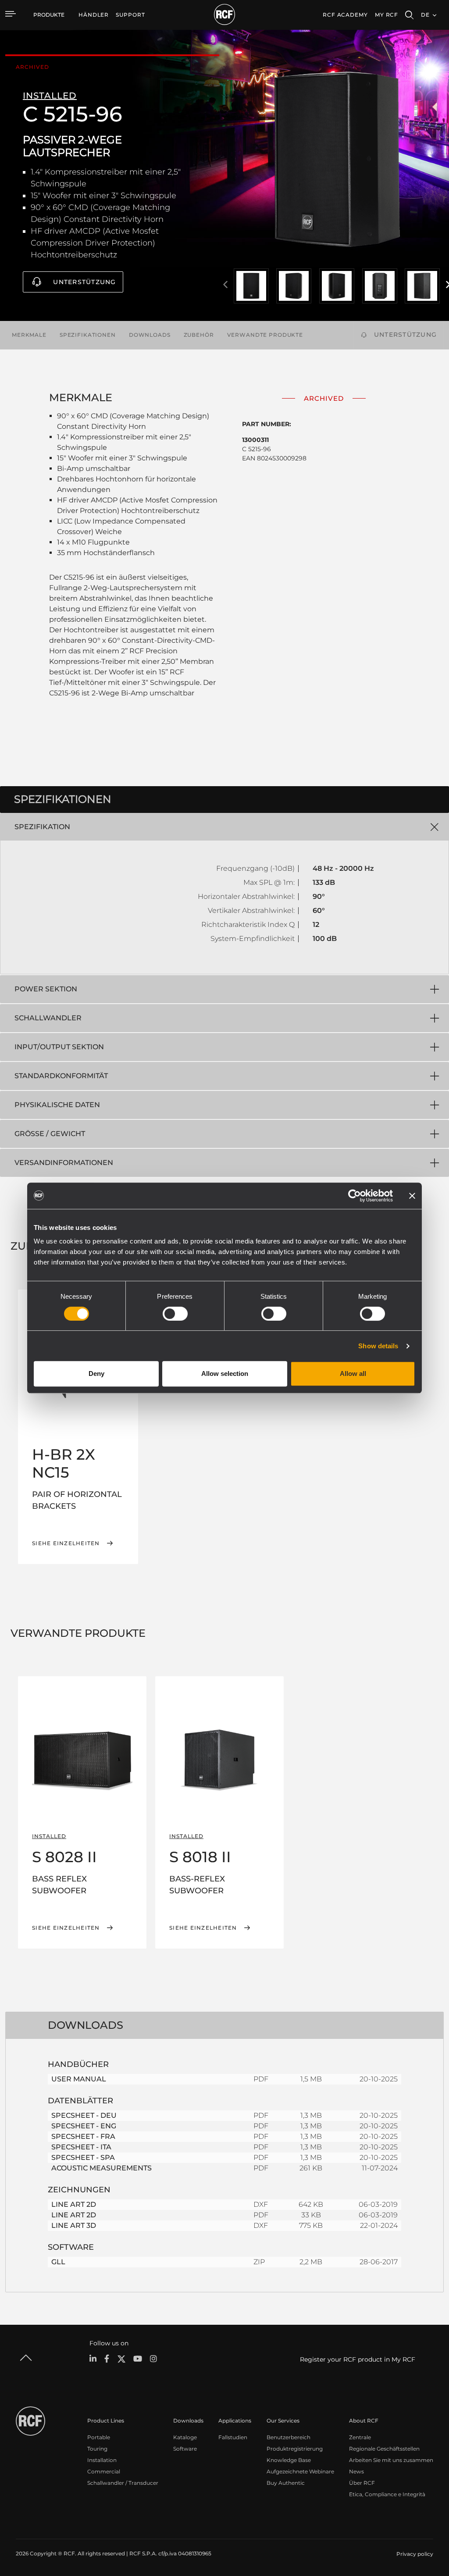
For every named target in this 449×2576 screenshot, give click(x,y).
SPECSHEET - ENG (84, 2126)
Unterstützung (84, 282)
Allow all (353, 1374)
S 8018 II (200, 1857)
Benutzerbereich (289, 2437)
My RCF (387, 15)
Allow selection (225, 1374)
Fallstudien (233, 2437)
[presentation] (225, 285)
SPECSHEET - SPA (83, 2157)
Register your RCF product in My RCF (358, 2359)
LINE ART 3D (74, 2225)
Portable (99, 2437)
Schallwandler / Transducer (123, 2483)
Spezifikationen (88, 335)
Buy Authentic (286, 2483)
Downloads (150, 335)
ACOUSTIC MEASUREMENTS (102, 2168)
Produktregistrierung (295, 2449)
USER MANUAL (79, 2079)
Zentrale (360, 2437)
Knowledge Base (289, 2460)
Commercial (104, 2471)
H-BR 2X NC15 (64, 1463)
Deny (96, 1374)
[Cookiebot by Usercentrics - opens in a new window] (355, 1196)
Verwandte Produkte (265, 335)
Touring (97, 2449)
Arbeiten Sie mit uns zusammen (391, 2460)
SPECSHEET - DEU (84, 2115)
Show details (378, 1346)
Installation (102, 2460)
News (356, 2471)
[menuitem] (94, 15)
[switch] (175, 1314)
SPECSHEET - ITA (81, 2147)
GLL (58, 2262)
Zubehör (199, 335)
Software (185, 2449)
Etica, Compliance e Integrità (387, 2494)
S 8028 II (64, 1857)
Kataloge (185, 2437)
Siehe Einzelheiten (66, 1543)
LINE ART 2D (74, 2204)
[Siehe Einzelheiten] (82, 1746)
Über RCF (362, 2483)
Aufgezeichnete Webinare (300, 2471)
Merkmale (29, 335)
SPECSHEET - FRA (83, 2136)
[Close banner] (412, 1196)
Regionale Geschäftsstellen (384, 2449)
